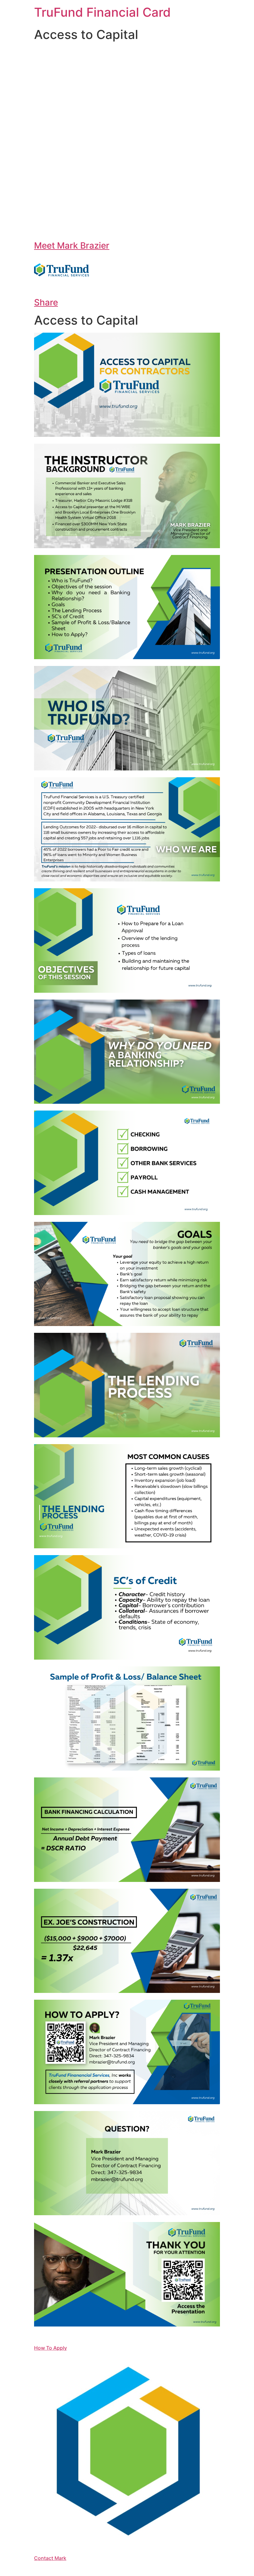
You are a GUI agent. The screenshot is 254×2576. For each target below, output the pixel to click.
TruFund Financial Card (102, 12)
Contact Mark (50, 2558)
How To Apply (50, 2348)
